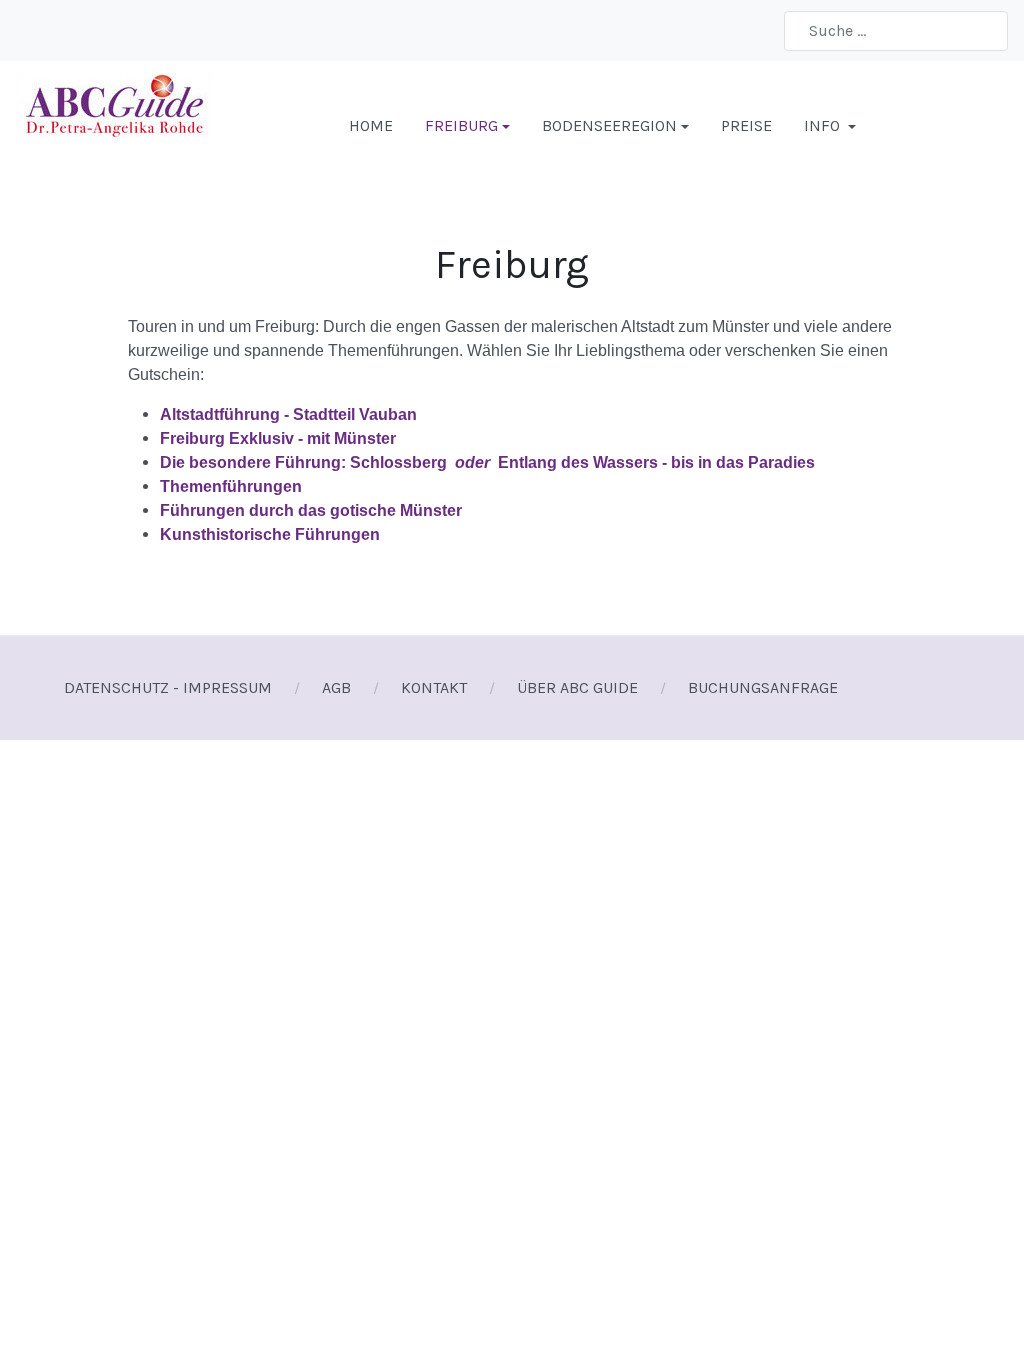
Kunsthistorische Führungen (270, 534)
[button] (467, 126)
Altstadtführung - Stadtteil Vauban (288, 414)
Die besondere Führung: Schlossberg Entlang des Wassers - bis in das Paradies (487, 462)
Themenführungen (231, 486)
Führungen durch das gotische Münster (311, 510)
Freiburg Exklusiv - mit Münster (278, 438)
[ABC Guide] (114, 124)
